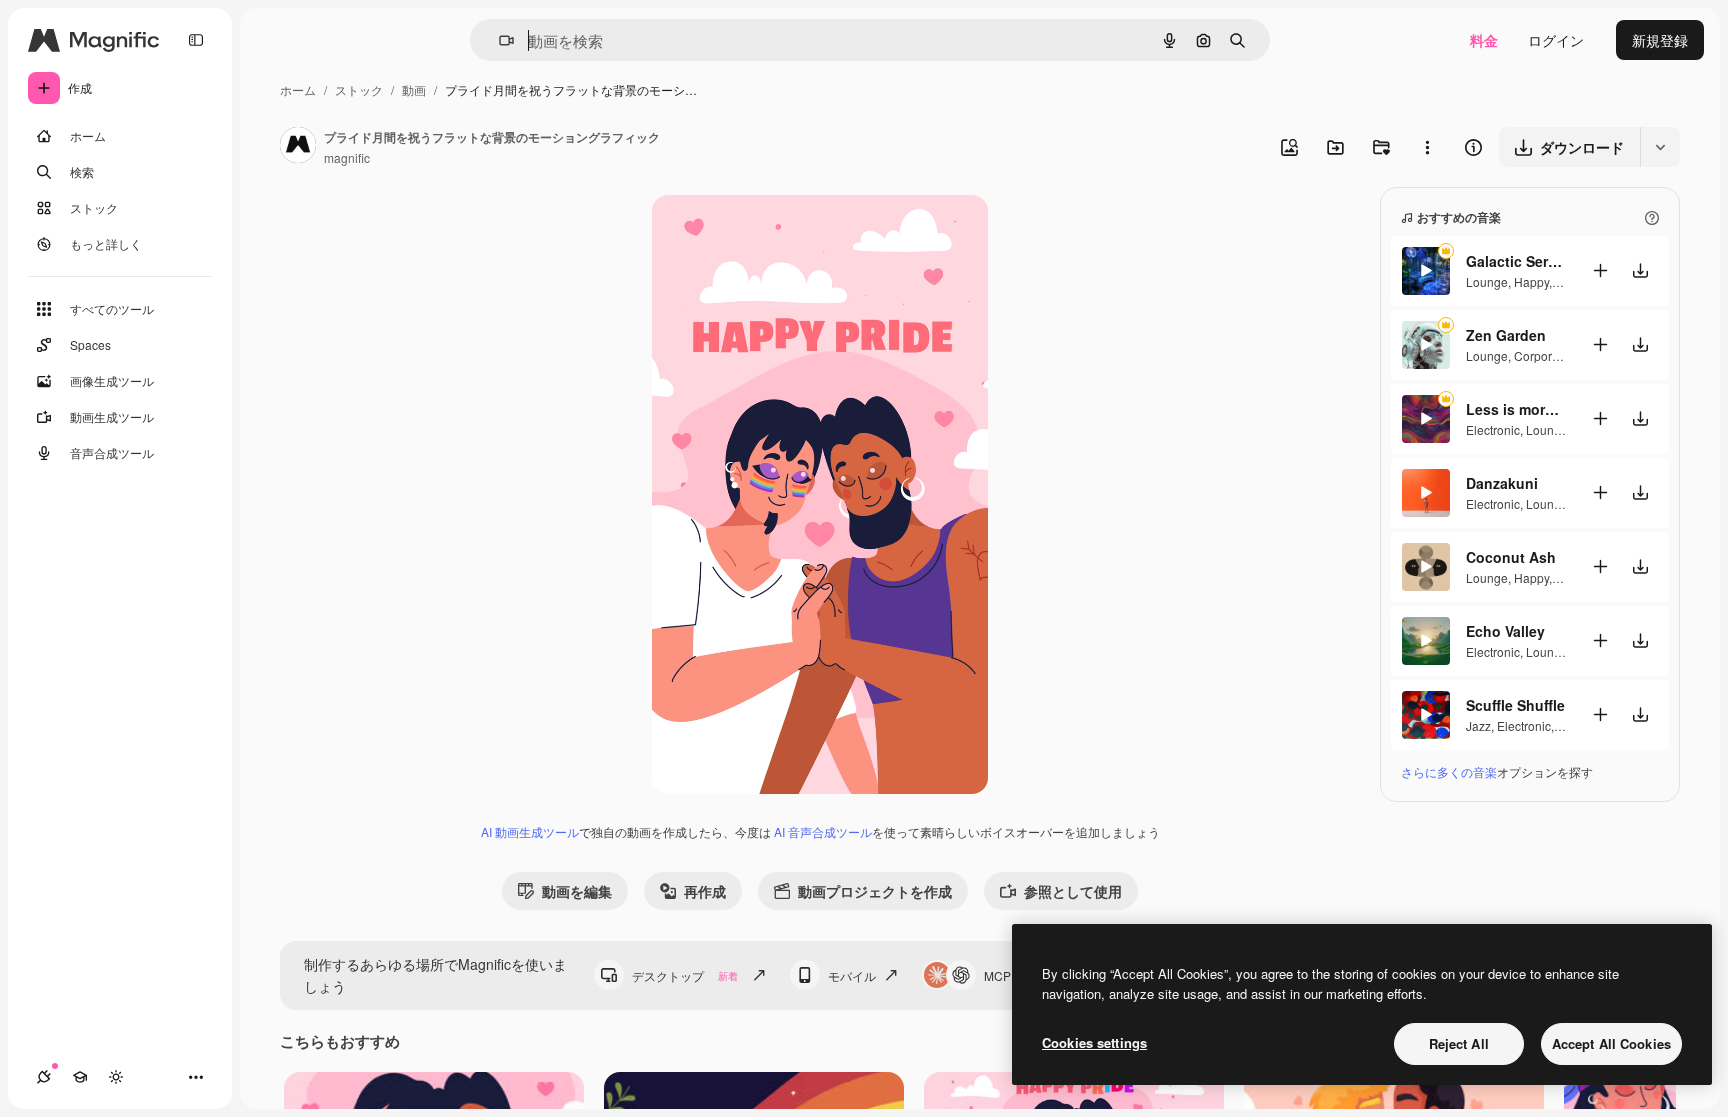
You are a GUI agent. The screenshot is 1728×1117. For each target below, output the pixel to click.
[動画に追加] (1600, 270)
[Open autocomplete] (498, 40)
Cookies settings (1094, 1042)
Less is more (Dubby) (1516, 409)
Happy (1531, 281)
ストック (359, 89)
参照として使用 (1073, 891)
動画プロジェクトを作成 (875, 891)
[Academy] (80, 1077)
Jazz (1478, 725)
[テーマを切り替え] (116, 1077)
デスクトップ (685, 975)
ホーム (298, 89)
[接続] (44, 1077)
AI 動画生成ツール (530, 831)
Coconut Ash (1511, 557)
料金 (1484, 40)
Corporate (1541, 355)
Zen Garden (1506, 335)
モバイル (852, 975)
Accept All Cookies (1611, 1043)
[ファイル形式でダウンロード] (1660, 147)
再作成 (705, 891)
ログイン (1556, 40)
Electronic (1493, 429)
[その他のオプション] (1427, 147)
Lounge (1487, 281)
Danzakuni (1502, 483)
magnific (347, 157)
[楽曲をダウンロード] (1640, 270)
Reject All (1459, 1043)
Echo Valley (1505, 631)
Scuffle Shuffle (1515, 705)
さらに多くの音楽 (1449, 771)
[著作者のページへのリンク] (298, 147)
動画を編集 (577, 891)
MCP (997, 975)
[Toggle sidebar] (196, 40)
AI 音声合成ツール (823, 831)
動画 (414, 89)
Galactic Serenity (1516, 261)
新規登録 (1660, 40)
